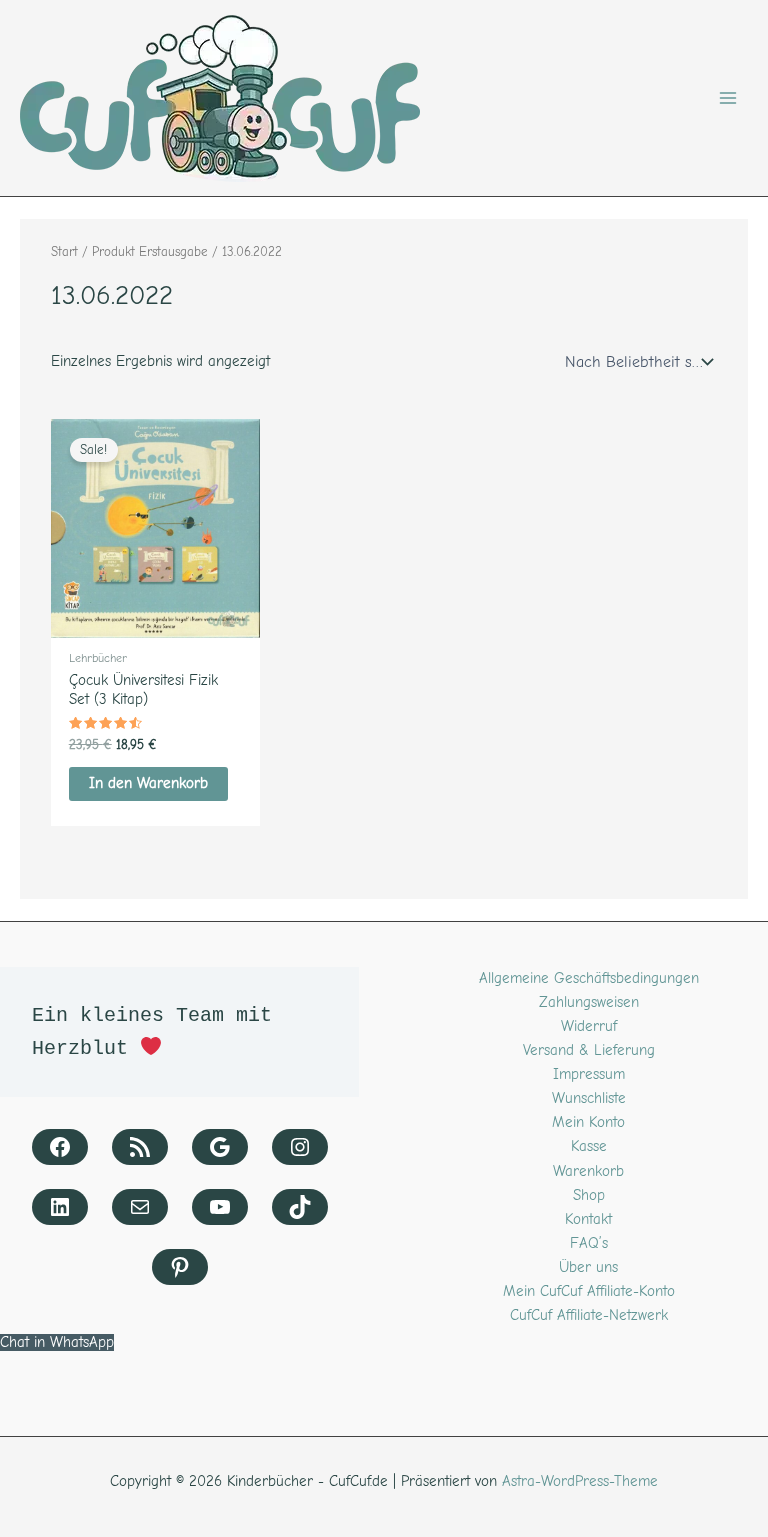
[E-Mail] (140, 1207)
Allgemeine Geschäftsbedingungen (589, 978)
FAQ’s (589, 1243)
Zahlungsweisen (589, 1002)
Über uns (588, 1267)
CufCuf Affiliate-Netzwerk (589, 1315)
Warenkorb (588, 1171)
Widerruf (589, 1026)
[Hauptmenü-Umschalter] (728, 98)
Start (64, 251)
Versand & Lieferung (589, 1050)
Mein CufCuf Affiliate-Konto (589, 1291)
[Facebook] (60, 1147)
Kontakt (588, 1219)
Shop (589, 1195)
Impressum (589, 1074)
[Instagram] (300, 1147)
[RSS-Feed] (140, 1147)
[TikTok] (300, 1207)
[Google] (220, 1147)
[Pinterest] (180, 1267)
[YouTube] (220, 1207)
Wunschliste (589, 1098)
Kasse (589, 1146)
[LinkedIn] (60, 1207)
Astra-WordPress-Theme (580, 1481)
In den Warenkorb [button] (148, 783)
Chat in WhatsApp (57, 1342)
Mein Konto (588, 1122)
